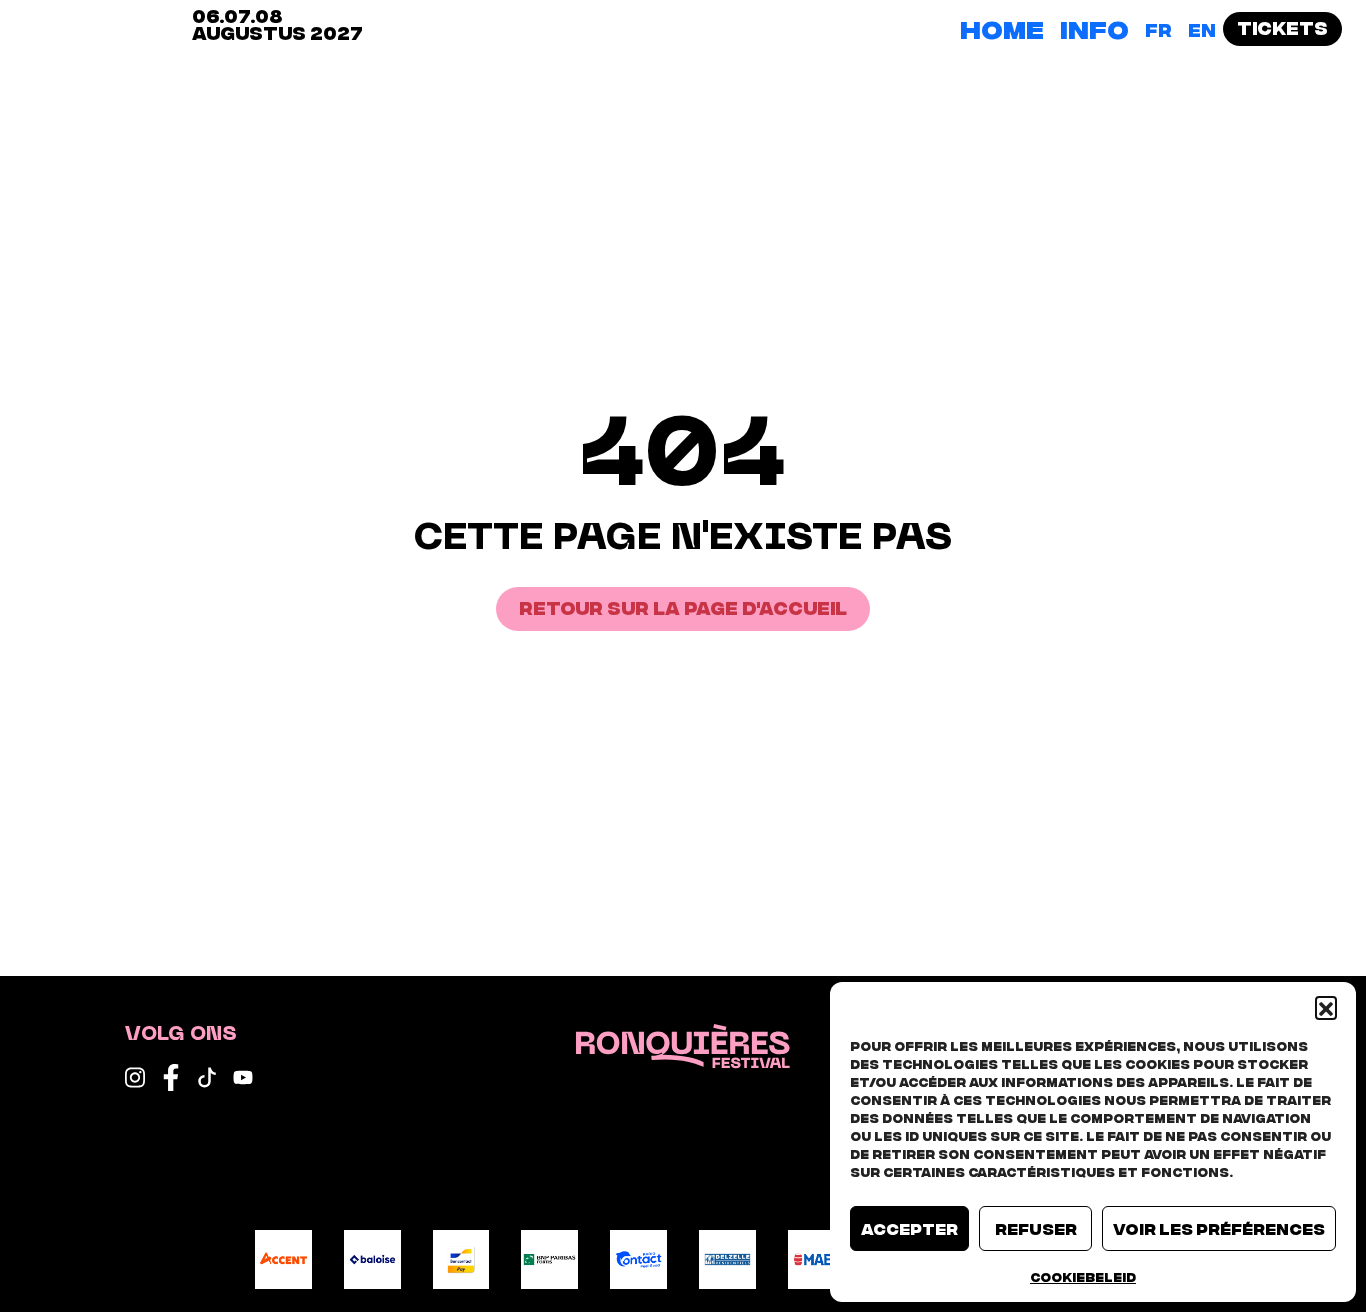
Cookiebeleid (1083, 1276)
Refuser (1036, 1228)
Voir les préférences (1219, 1228)
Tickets (1282, 26)
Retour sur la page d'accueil (683, 606)
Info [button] (1094, 27)
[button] (1326, 1007)
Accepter (909, 1228)
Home (1002, 27)
